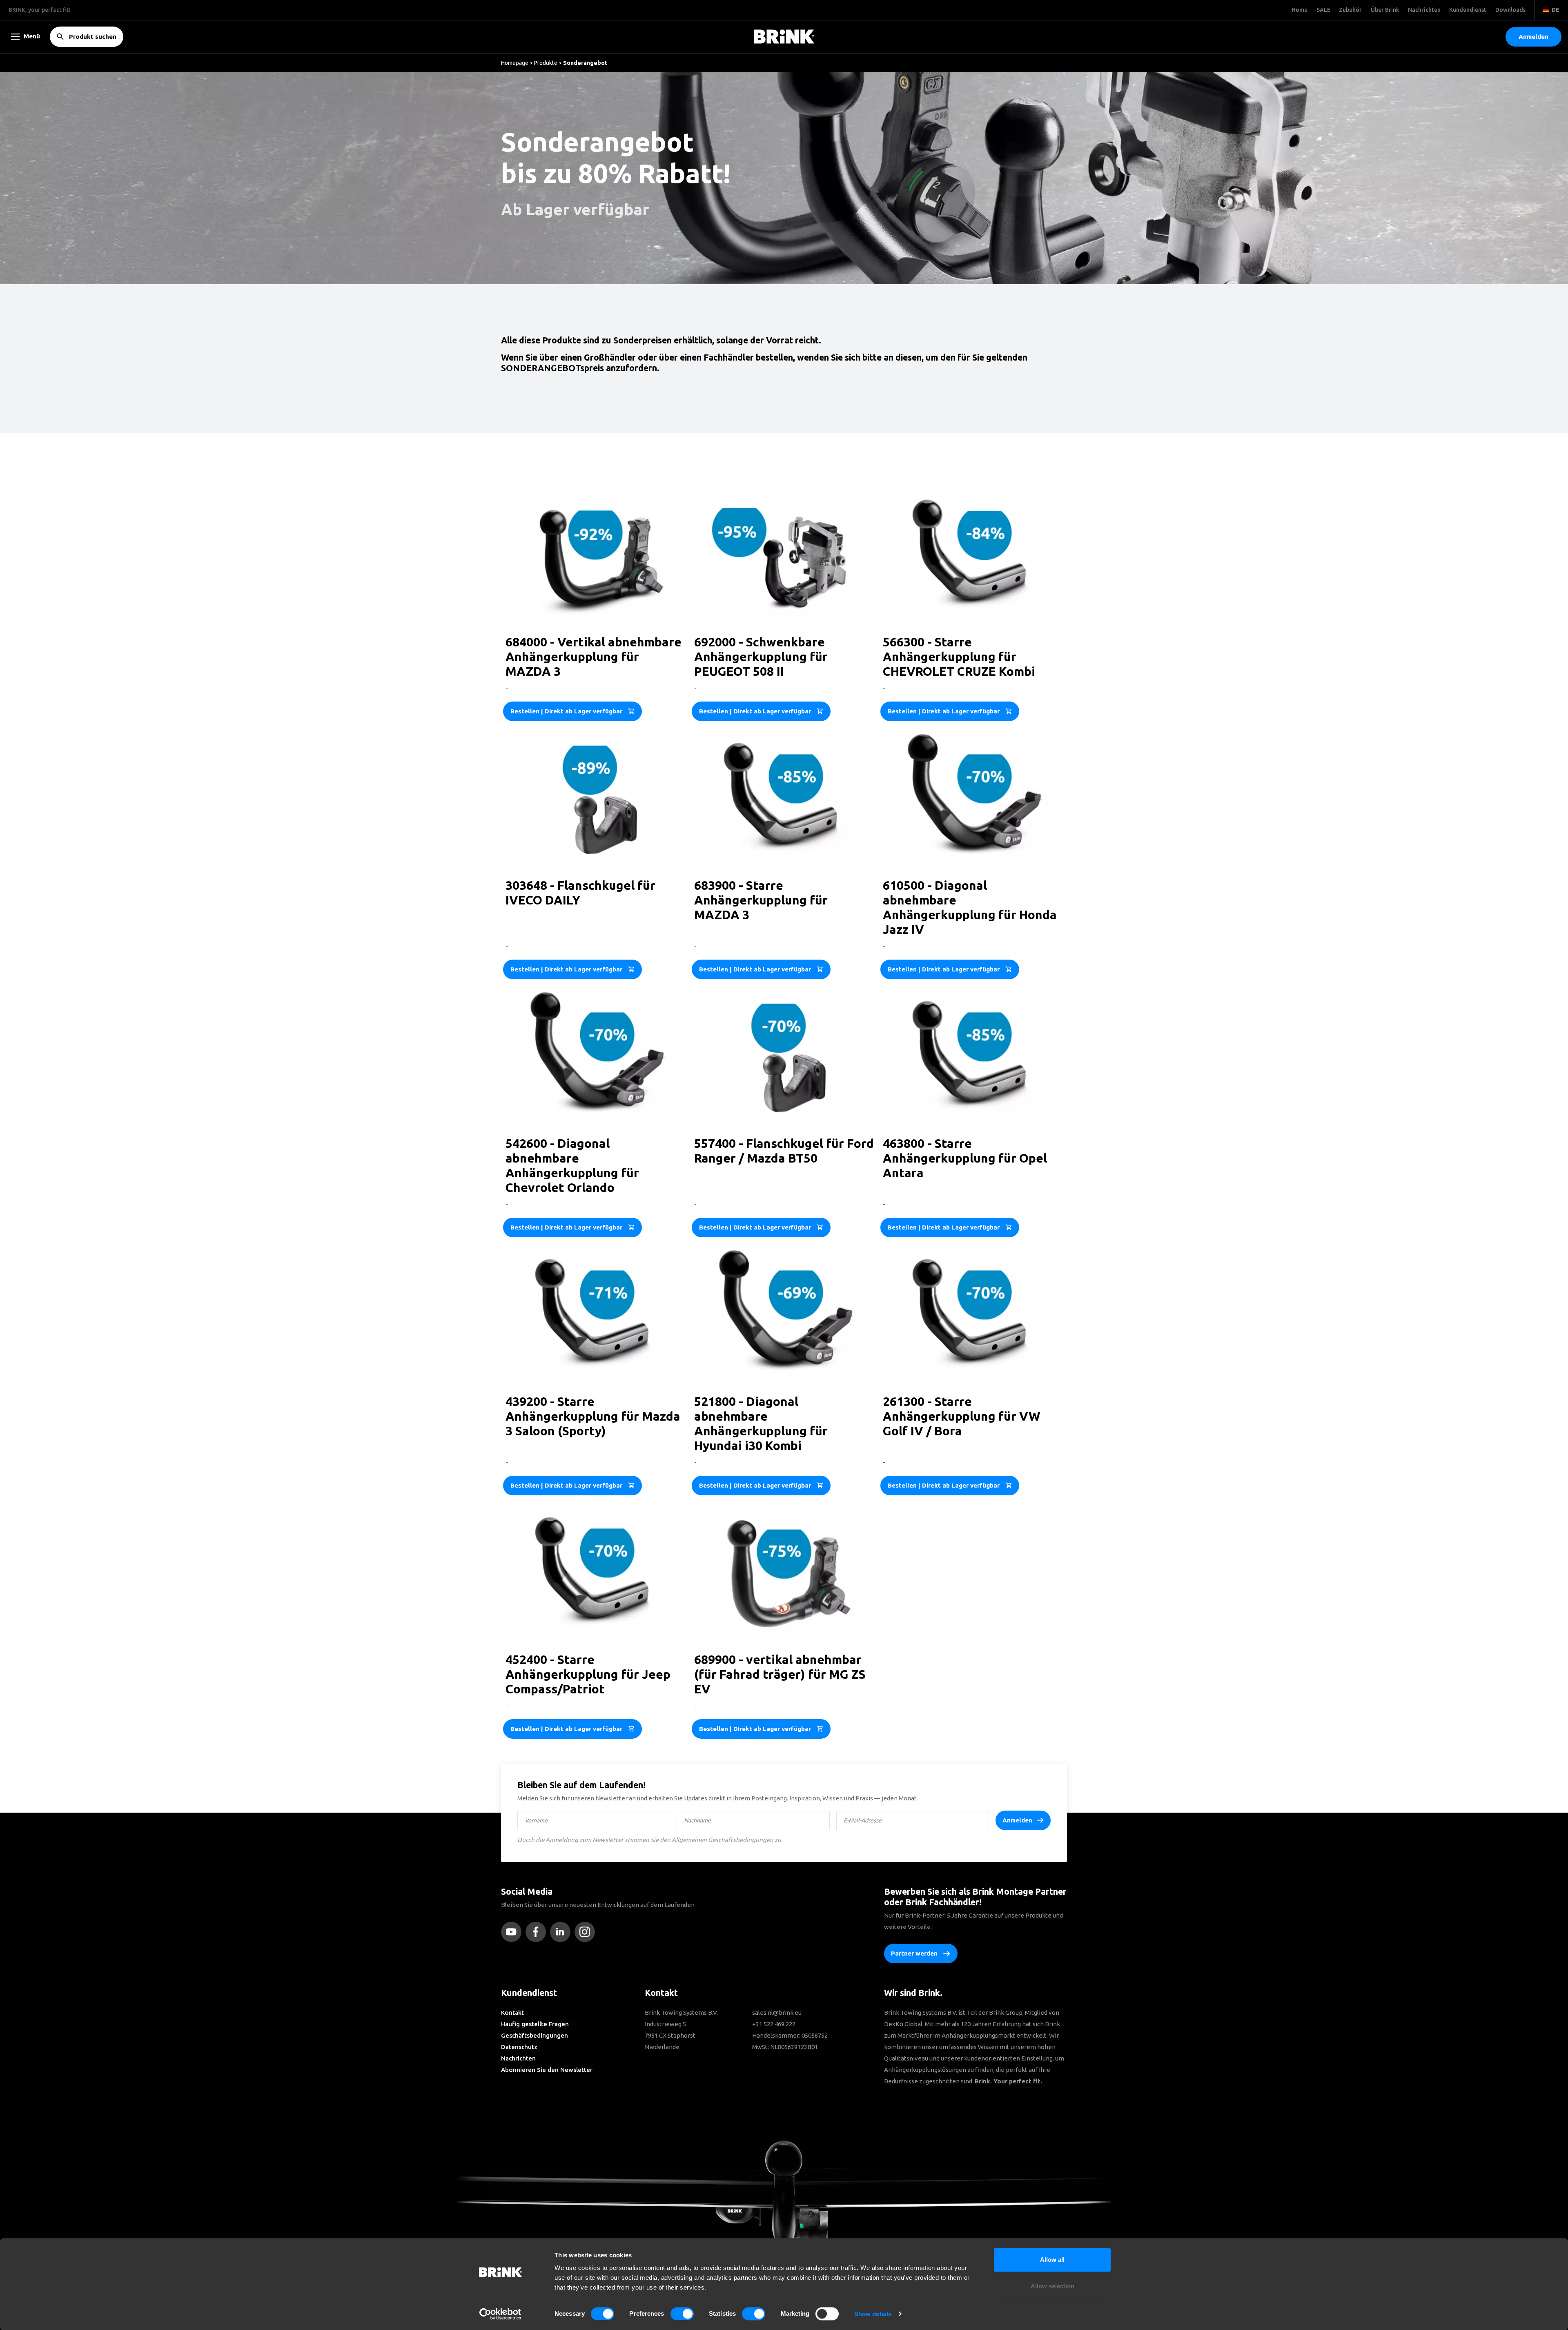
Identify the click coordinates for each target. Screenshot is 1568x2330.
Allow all (1052, 2260)
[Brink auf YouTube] (513, 1932)
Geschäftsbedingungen (535, 2035)
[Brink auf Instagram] (587, 1932)
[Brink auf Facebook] (538, 1932)
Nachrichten (518, 2058)
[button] (1533, 37)
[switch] (682, 2314)
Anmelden (1017, 1820)
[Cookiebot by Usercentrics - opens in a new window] (500, 2314)
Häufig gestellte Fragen (535, 2024)
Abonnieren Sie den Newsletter (547, 2070)
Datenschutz (519, 2047)
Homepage (515, 63)
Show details (873, 2314)
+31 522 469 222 (774, 2024)
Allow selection (1052, 2287)
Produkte (546, 63)
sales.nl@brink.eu (777, 2013)
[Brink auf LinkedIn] (562, 1932)
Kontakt (512, 2013)
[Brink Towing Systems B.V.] (784, 37)
